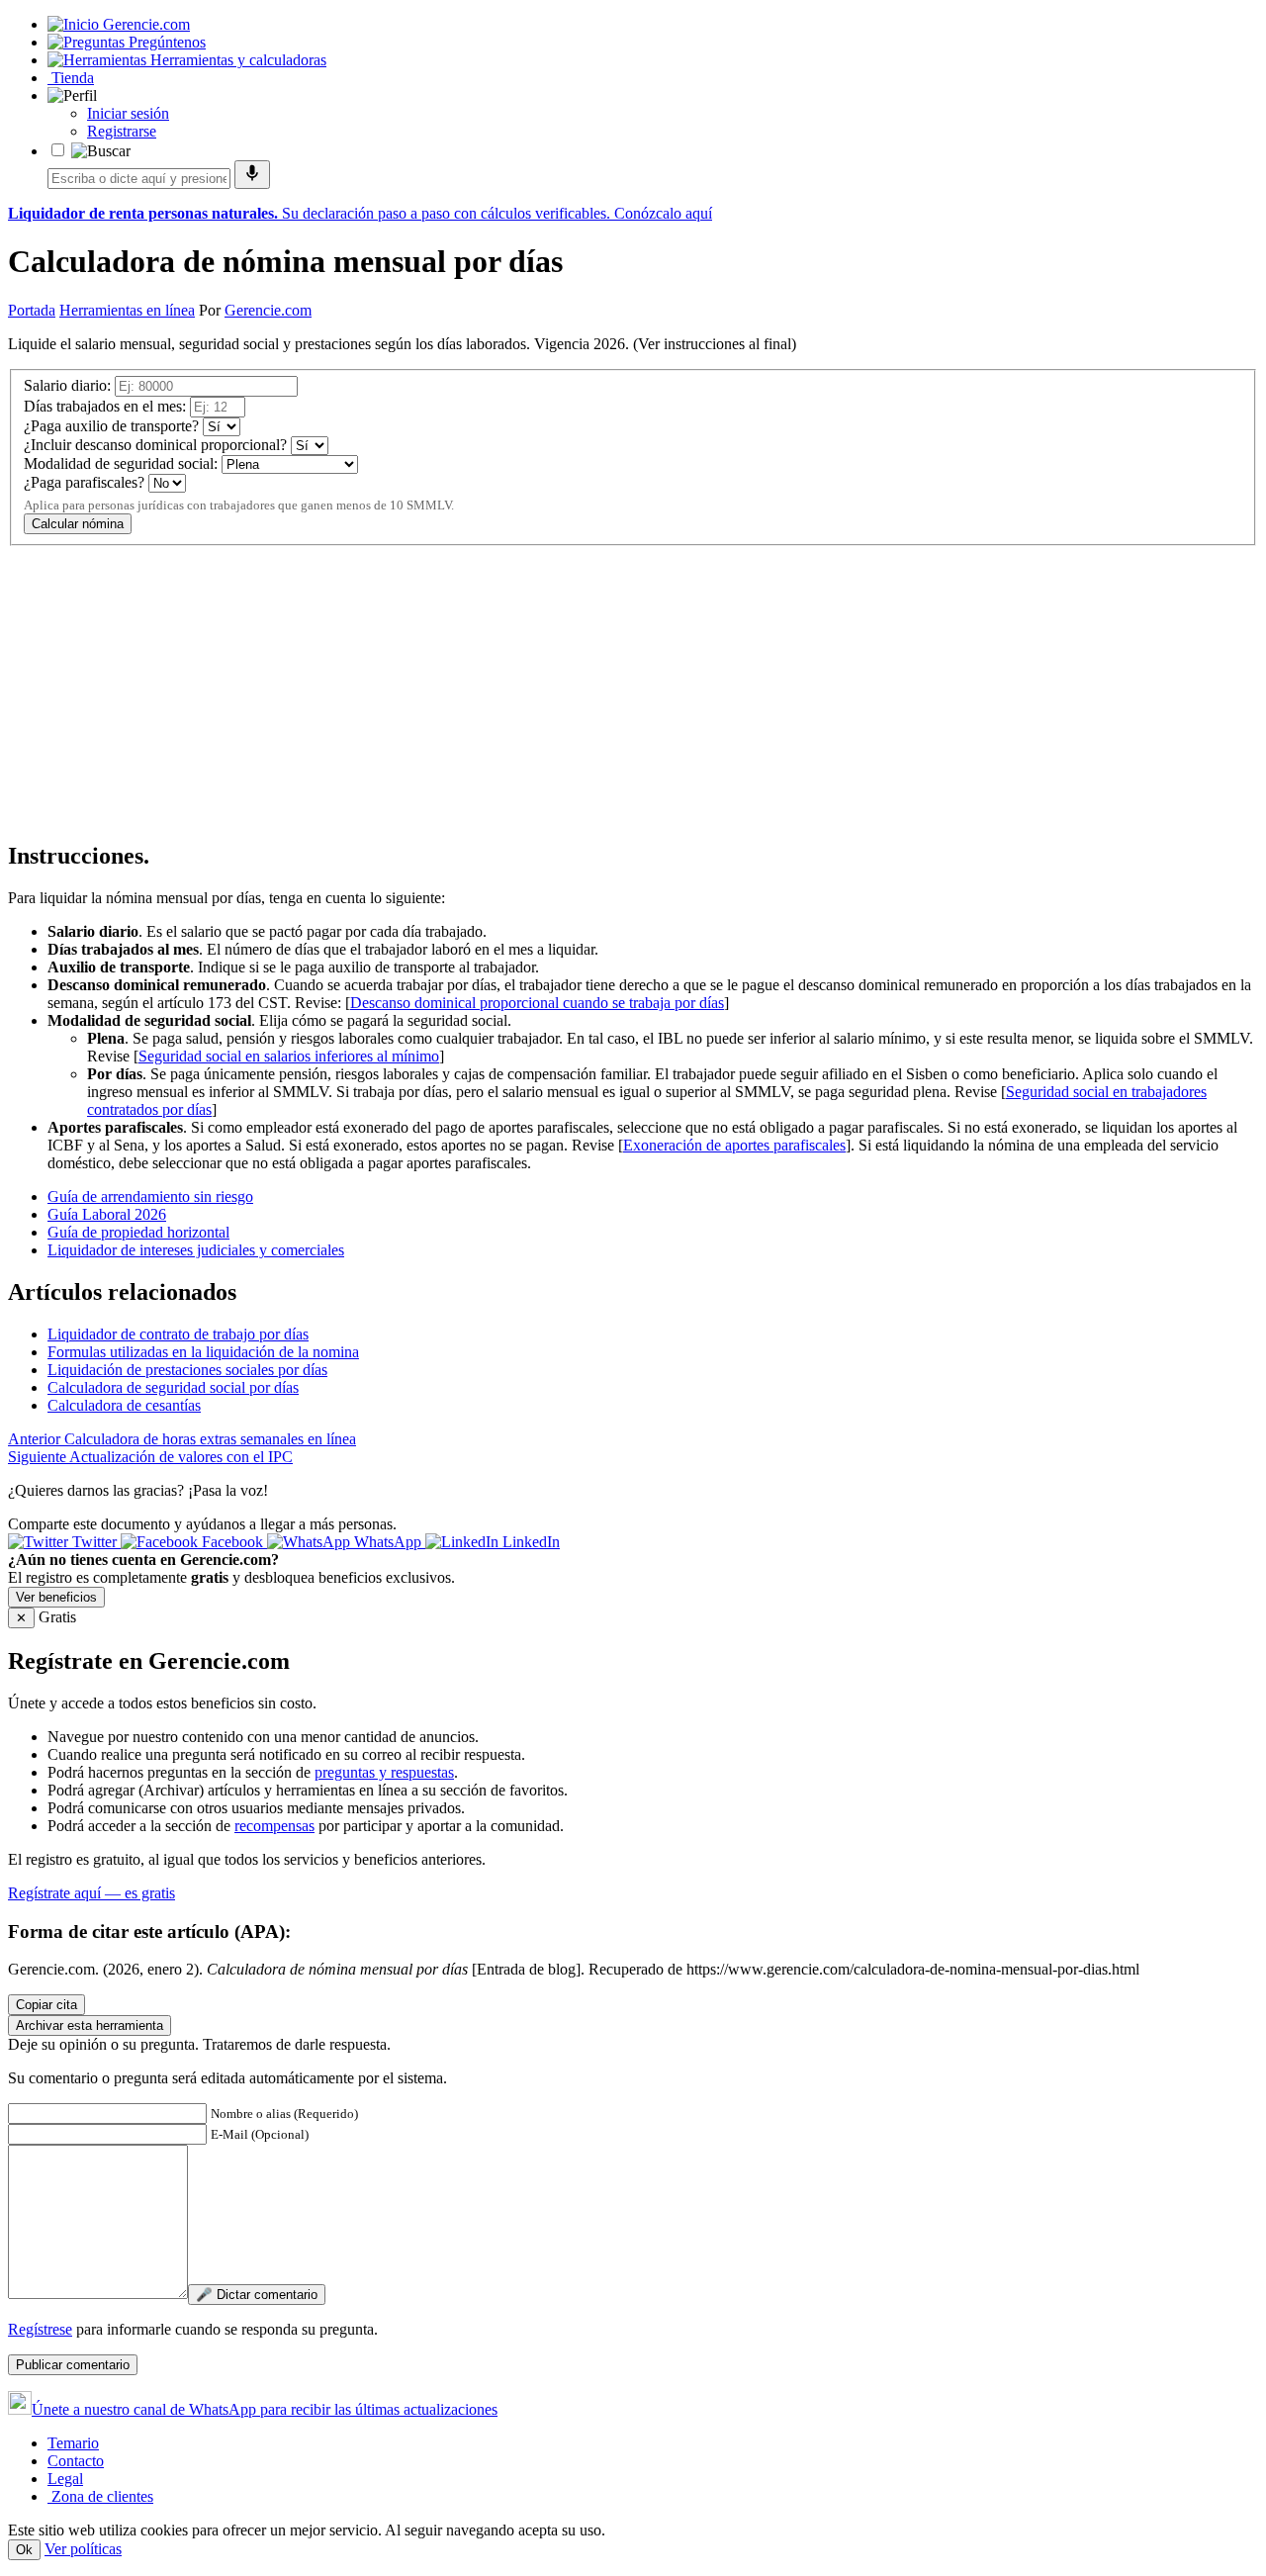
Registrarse (122, 131)
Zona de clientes (100, 2496)
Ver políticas (83, 2549)
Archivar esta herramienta (90, 2025)
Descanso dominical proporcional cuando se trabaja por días (537, 1003)
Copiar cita (46, 2005)
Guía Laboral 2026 (107, 1214)
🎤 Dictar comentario (257, 2295)
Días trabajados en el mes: (105, 406)
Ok (24, 2550)
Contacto (76, 2461)
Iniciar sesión (128, 113)
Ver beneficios (56, 1597)
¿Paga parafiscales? (84, 482)
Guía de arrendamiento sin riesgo (150, 1196)
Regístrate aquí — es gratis (91, 1893)
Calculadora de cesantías (124, 1405)
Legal (65, 2479)
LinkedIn (529, 1542)
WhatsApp (388, 1542)
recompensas (274, 1826)
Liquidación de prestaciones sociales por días (187, 1370)
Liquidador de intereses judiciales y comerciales (196, 1250)
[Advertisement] (601, 685)
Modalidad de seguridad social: (121, 463)
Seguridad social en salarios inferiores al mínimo (289, 1056)
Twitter (94, 1542)
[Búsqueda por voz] (252, 175)
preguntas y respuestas (384, 1772)
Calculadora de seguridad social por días (173, 1387)
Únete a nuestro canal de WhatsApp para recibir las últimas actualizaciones (265, 2409)
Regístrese (40, 2329)
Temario (73, 2443)
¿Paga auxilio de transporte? (111, 426)
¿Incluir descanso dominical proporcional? (155, 445)
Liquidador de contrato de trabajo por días (178, 1334)
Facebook (232, 1542)
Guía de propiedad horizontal (138, 1232)
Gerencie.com (268, 310)
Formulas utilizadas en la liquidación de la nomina (203, 1352)
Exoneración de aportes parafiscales (734, 1145)
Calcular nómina (78, 524)
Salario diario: (67, 385)
